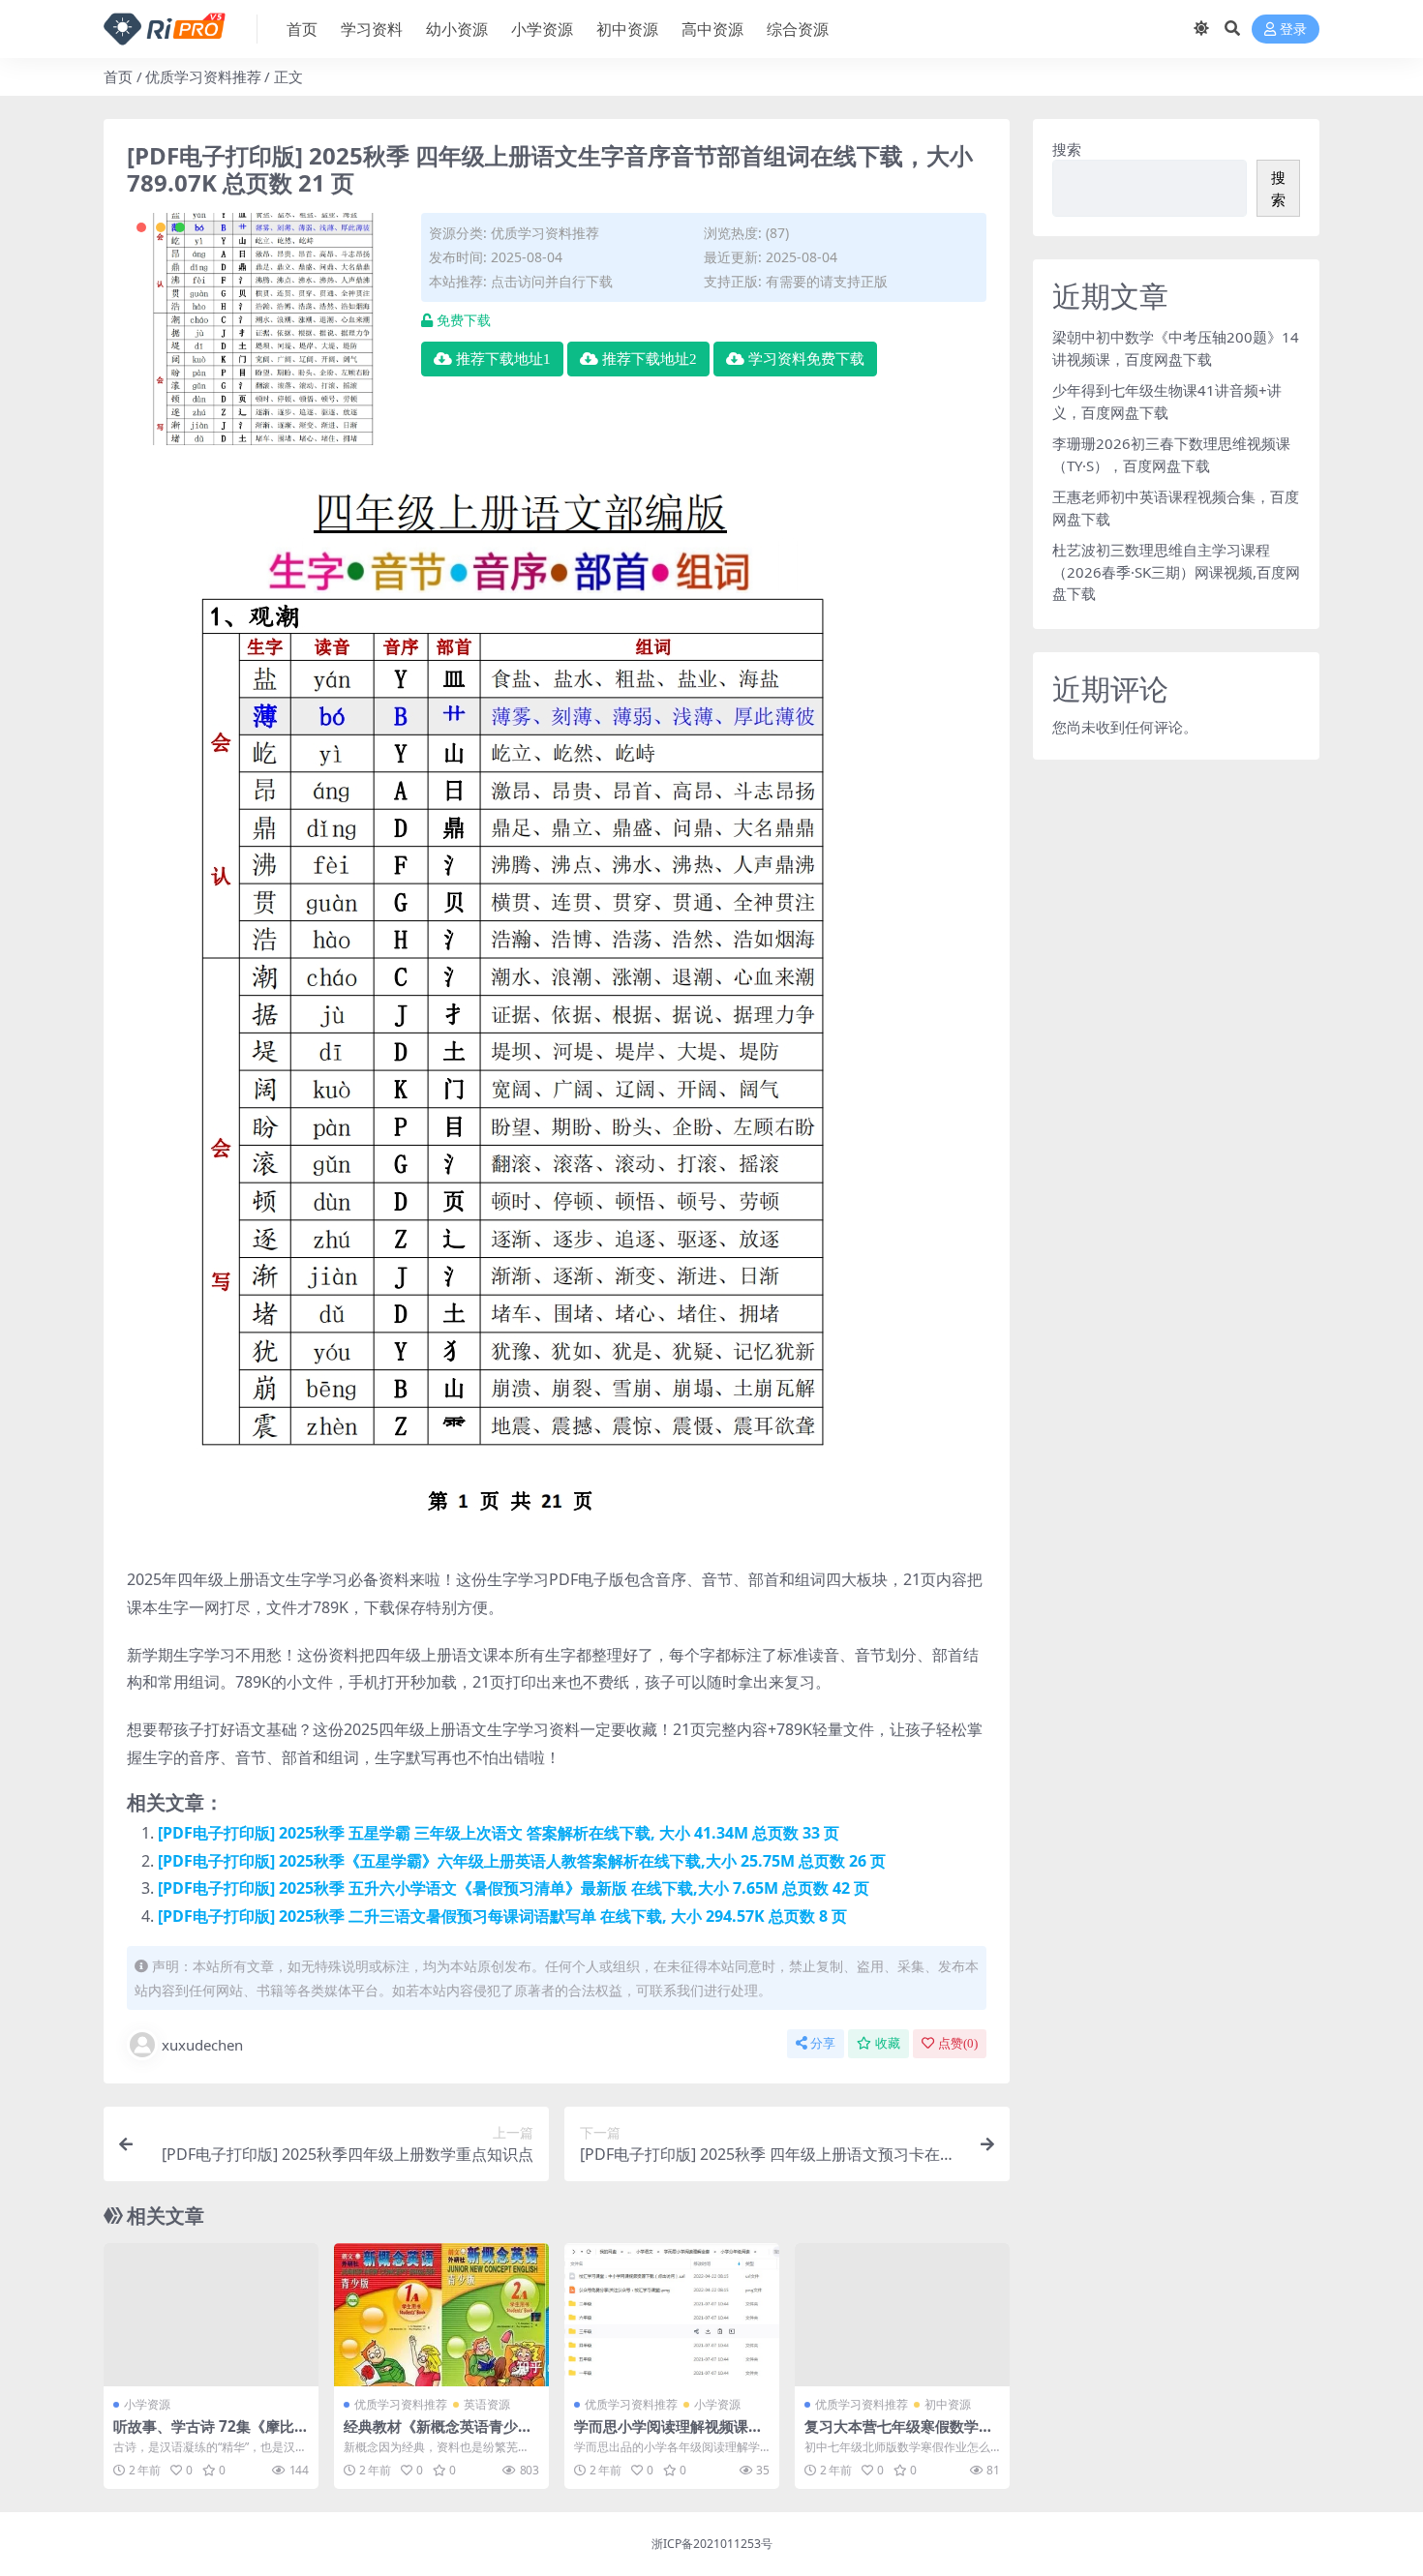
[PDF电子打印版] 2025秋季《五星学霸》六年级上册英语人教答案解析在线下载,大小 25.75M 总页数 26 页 (522, 1861)
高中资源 (712, 29)
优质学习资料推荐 (203, 76)
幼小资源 (457, 29)
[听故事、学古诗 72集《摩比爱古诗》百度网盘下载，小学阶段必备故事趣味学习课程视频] (211, 2315)
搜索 (1067, 149)
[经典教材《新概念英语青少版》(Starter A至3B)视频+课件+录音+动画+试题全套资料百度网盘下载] (441, 2315)
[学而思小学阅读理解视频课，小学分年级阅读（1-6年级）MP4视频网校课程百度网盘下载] (672, 2315)
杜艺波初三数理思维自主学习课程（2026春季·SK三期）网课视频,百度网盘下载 (1176, 571)
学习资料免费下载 (806, 359)
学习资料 (372, 29)
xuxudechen (202, 2045)
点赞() (958, 2043)
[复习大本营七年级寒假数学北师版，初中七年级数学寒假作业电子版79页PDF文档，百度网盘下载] (902, 2315)
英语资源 (487, 2404)
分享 (823, 2043)
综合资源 (798, 29)
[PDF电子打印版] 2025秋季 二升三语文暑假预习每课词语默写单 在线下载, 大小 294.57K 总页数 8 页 (502, 1916)
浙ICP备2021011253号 (712, 2544)
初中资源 (627, 29)
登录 (1293, 30)
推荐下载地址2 (650, 359)
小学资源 (542, 29)
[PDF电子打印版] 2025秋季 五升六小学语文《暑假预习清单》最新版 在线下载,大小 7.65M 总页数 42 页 (514, 1888)
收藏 (888, 2043)
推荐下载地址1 (503, 359)
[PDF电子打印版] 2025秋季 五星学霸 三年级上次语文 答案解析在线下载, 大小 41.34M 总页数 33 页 (499, 1833)
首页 (302, 29)
